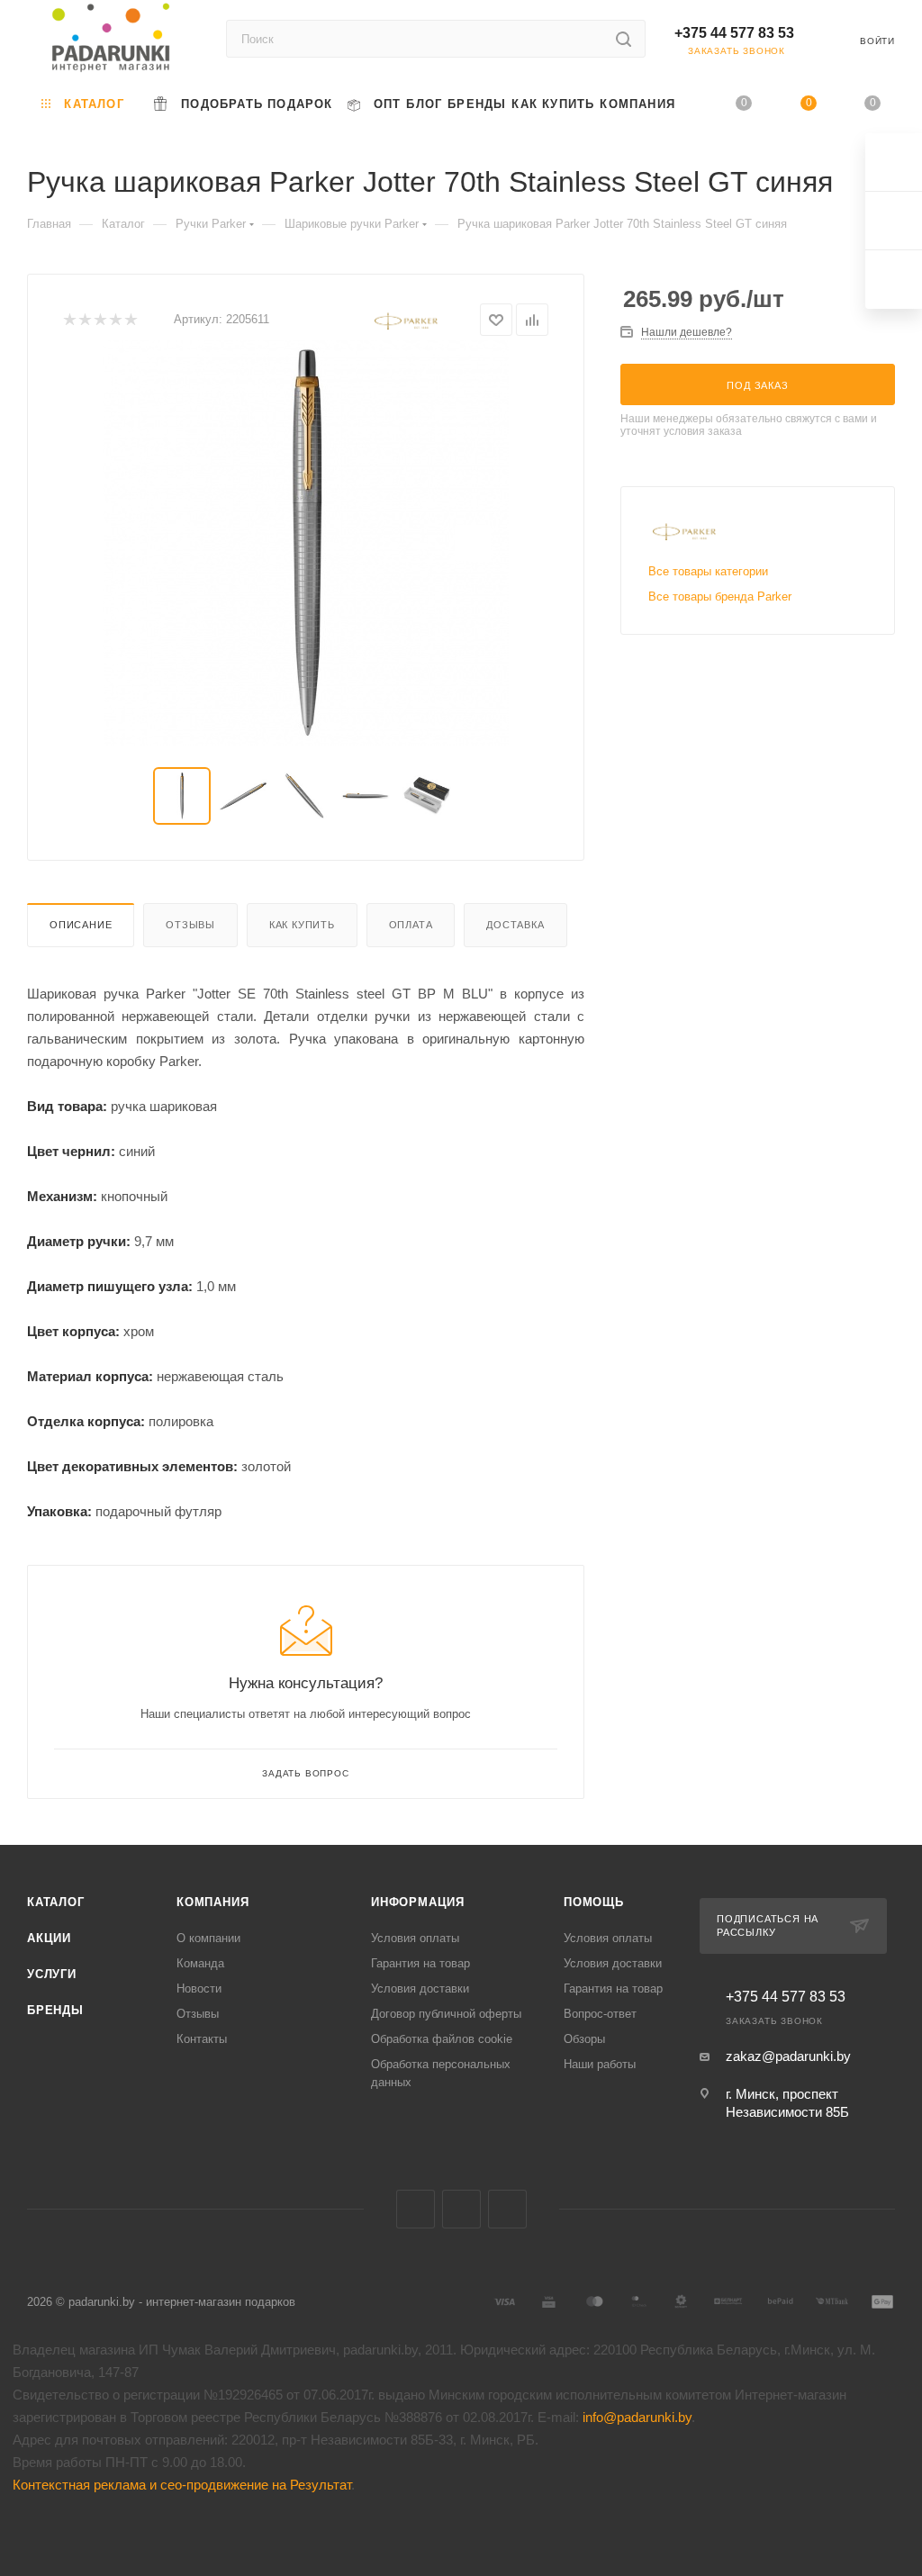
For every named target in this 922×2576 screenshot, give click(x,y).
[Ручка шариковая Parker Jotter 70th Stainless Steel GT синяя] (306, 543)
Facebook (461, 2209)
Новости (199, 1988)
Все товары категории (708, 571)
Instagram (507, 2209)
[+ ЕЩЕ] (690, 104)
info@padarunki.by (637, 2417)
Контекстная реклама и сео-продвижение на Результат (182, 2485)
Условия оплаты (415, 1938)
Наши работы (600, 2064)
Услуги (52, 1974)
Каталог (56, 1902)
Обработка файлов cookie (442, 2039)
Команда (200, 1963)
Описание (81, 925)
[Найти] (624, 39)
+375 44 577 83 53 (734, 33)
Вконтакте (416, 2209)
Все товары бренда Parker (720, 597)
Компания (212, 1902)
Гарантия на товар (420, 1963)
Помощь (594, 1902)
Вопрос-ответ (600, 2014)
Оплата (411, 925)
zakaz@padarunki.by (788, 2056)
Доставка (515, 925)
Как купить (302, 925)
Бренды (55, 2010)
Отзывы (190, 925)
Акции (49, 1938)
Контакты (202, 2039)
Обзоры (584, 2039)
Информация (418, 1902)
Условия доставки (420, 1988)
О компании (208, 1938)
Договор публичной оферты (446, 2014)
